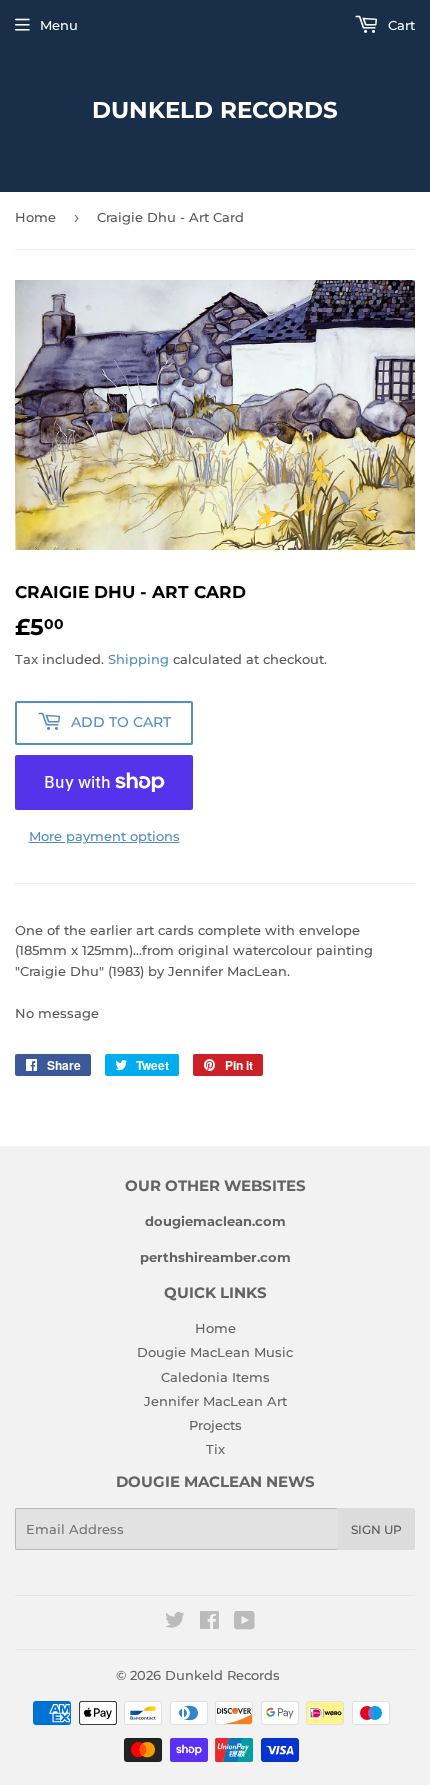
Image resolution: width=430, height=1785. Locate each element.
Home (35, 217)
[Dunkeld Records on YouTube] (244, 1623)
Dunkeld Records (215, 110)
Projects (215, 1425)
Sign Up (376, 1529)
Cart (399, 25)
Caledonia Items (215, 1377)
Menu (59, 25)
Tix (215, 1449)
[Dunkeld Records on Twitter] (175, 1623)
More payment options (104, 836)
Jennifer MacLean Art (215, 1401)
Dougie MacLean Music (215, 1352)
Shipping (138, 659)
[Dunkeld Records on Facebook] (209, 1623)
